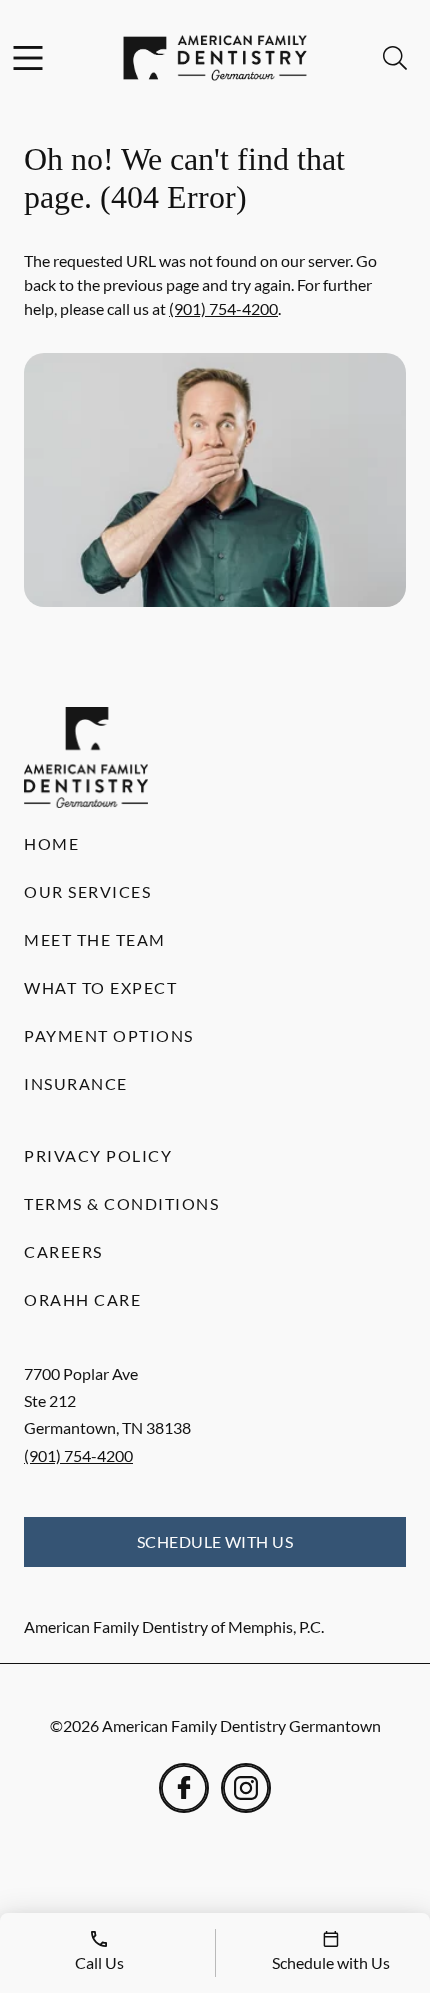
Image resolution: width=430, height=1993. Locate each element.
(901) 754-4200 (223, 308)
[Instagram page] (246, 1788)
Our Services (87, 891)
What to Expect (100, 987)
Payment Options (109, 1035)
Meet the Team (95, 939)
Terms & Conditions (121, 1203)
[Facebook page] (184, 1788)
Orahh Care (82, 1299)
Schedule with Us (215, 1541)
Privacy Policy (98, 1155)
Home (51, 843)
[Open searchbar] (395, 58)
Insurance (76, 1083)
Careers (63, 1251)
